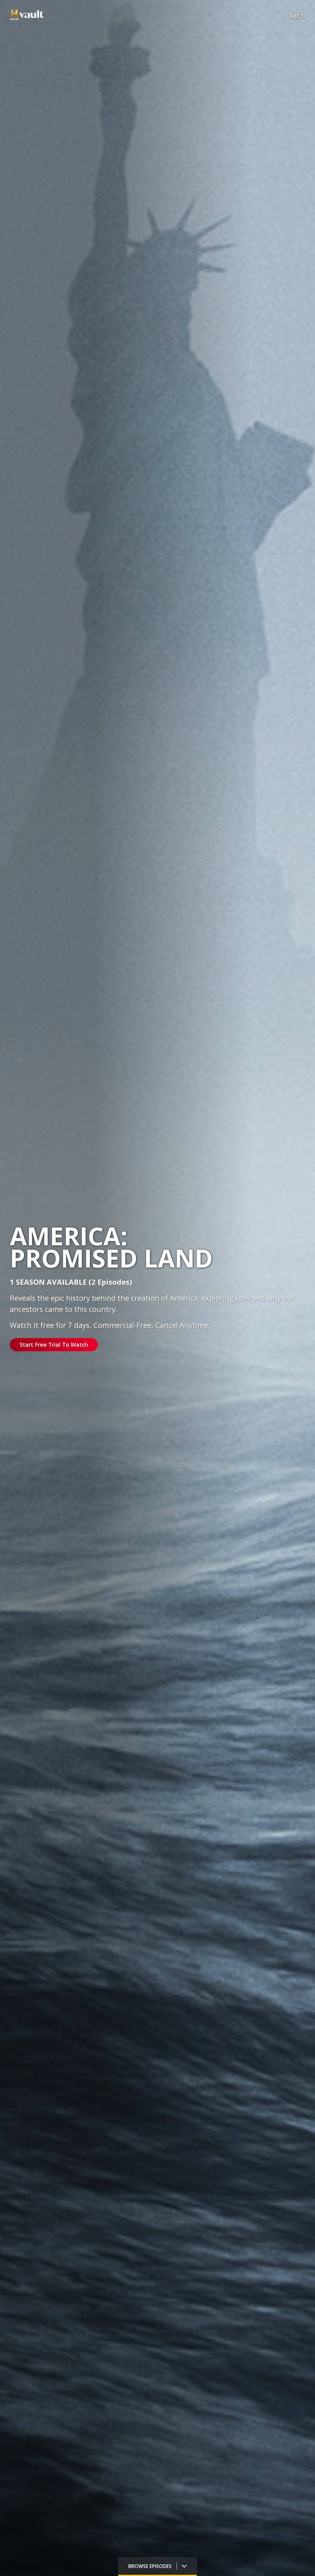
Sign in (297, 15)
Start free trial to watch (54, 1345)
